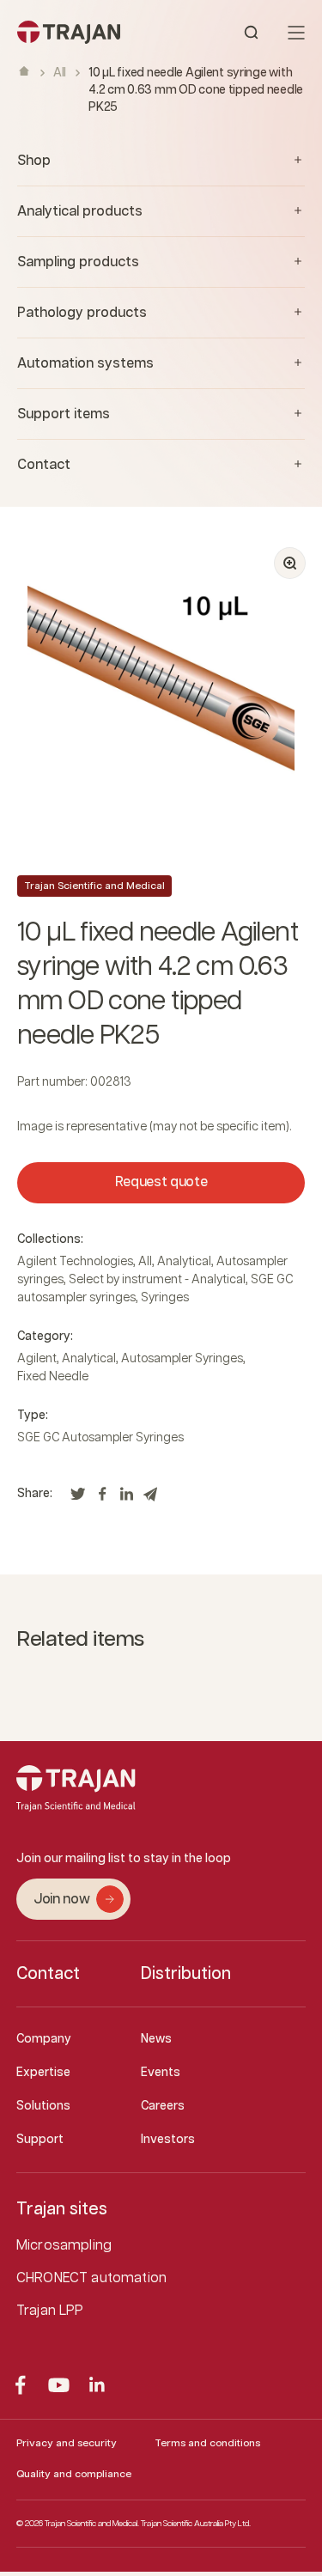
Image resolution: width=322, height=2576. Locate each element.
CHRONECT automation (91, 2278)
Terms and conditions (207, 2443)
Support (40, 2140)
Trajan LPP (50, 2311)
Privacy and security (67, 2443)
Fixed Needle (53, 1377)
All (60, 73)
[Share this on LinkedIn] (126, 1499)
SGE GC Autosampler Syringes (100, 1438)
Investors (168, 2140)
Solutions (43, 2106)
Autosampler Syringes (182, 1359)
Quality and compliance (74, 2474)
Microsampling (64, 2246)
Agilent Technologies (75, 1262)
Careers (163, 2106)
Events (161, 2073)
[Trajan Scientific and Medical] (89, 32)
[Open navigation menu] (296, 33)
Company (44, 2039)
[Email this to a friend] (150, 1499)
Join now (61, 1900)
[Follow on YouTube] (59, 2385)
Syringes (165, 1298)
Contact (48, 1974)
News (156, 2039)
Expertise (43, 2073)
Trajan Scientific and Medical (94, 886)
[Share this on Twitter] (78, 1499)
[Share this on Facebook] (102, 1499)
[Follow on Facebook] (20, 2385)
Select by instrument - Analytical (157, 1280)
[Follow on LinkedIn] (97, 2385)
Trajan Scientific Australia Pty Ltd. (196, 2524)
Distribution (186, 1974)
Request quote (161, 1182)
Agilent (37, 1359)
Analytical (184, 1262)
